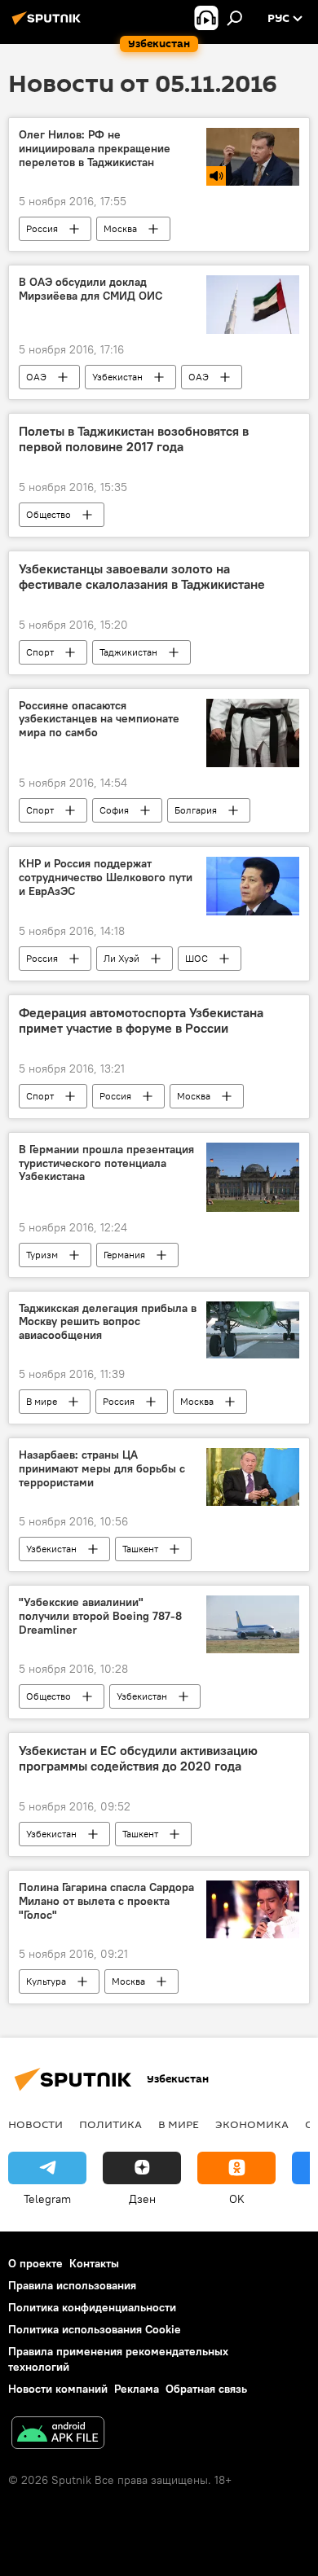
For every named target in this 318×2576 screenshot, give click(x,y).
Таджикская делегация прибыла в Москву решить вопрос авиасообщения (108, 1322)
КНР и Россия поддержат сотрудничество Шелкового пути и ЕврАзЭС (106, 878)
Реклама (137, 2389)
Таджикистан (128, 652)
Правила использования (72, 2285)
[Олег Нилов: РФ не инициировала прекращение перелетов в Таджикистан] (253, 157)
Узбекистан (117, 377)
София (114, 810)
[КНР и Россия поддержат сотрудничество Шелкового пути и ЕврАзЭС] (253, 886)
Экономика (252, 2124)
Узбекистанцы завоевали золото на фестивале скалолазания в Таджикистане (142, 577)
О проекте (35, 2263)
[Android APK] (58, 2435)
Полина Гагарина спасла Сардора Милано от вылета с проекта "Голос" (106, 1901)
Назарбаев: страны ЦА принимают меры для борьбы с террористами (102, 1469)
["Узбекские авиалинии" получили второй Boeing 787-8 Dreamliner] (253, 1624)
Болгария (196, 810)
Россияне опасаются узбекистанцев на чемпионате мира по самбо (99, 720)
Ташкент (140, 1549)
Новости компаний (58, 2389)
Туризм (42, 1255)
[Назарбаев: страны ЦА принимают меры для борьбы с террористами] (253, 1477)
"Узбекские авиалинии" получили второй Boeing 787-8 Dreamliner (100, 1616)
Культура (46, 1981)
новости (35, 2124)
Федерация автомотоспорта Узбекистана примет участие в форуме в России (141, 1020)
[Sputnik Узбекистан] (49, 24)
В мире (42, 1401)
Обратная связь (206, 2389)
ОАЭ (36, 377)
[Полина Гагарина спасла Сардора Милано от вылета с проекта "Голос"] (253, 1909)
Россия (42, 228)
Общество (49, 514)
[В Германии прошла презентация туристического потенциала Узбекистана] (253, 1177)
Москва (120, 228)
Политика (110, 2124)
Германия (124, 1255)
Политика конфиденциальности (92, 2307)
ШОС (197, 958)
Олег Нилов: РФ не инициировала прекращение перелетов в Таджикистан (95, 149)
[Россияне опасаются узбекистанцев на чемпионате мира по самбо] (253, 733)
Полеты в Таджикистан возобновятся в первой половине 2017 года (134, 439)
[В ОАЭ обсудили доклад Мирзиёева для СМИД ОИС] (253, 304)
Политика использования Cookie (95, 2329)
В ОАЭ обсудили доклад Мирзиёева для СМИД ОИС (91, 289)
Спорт (40, 652)
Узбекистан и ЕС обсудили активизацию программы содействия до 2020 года (138, 1758)
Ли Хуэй (121, 958)
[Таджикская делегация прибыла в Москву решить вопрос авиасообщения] (253, 1330)
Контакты (94, 2263)
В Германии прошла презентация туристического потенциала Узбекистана (106, 1163)
